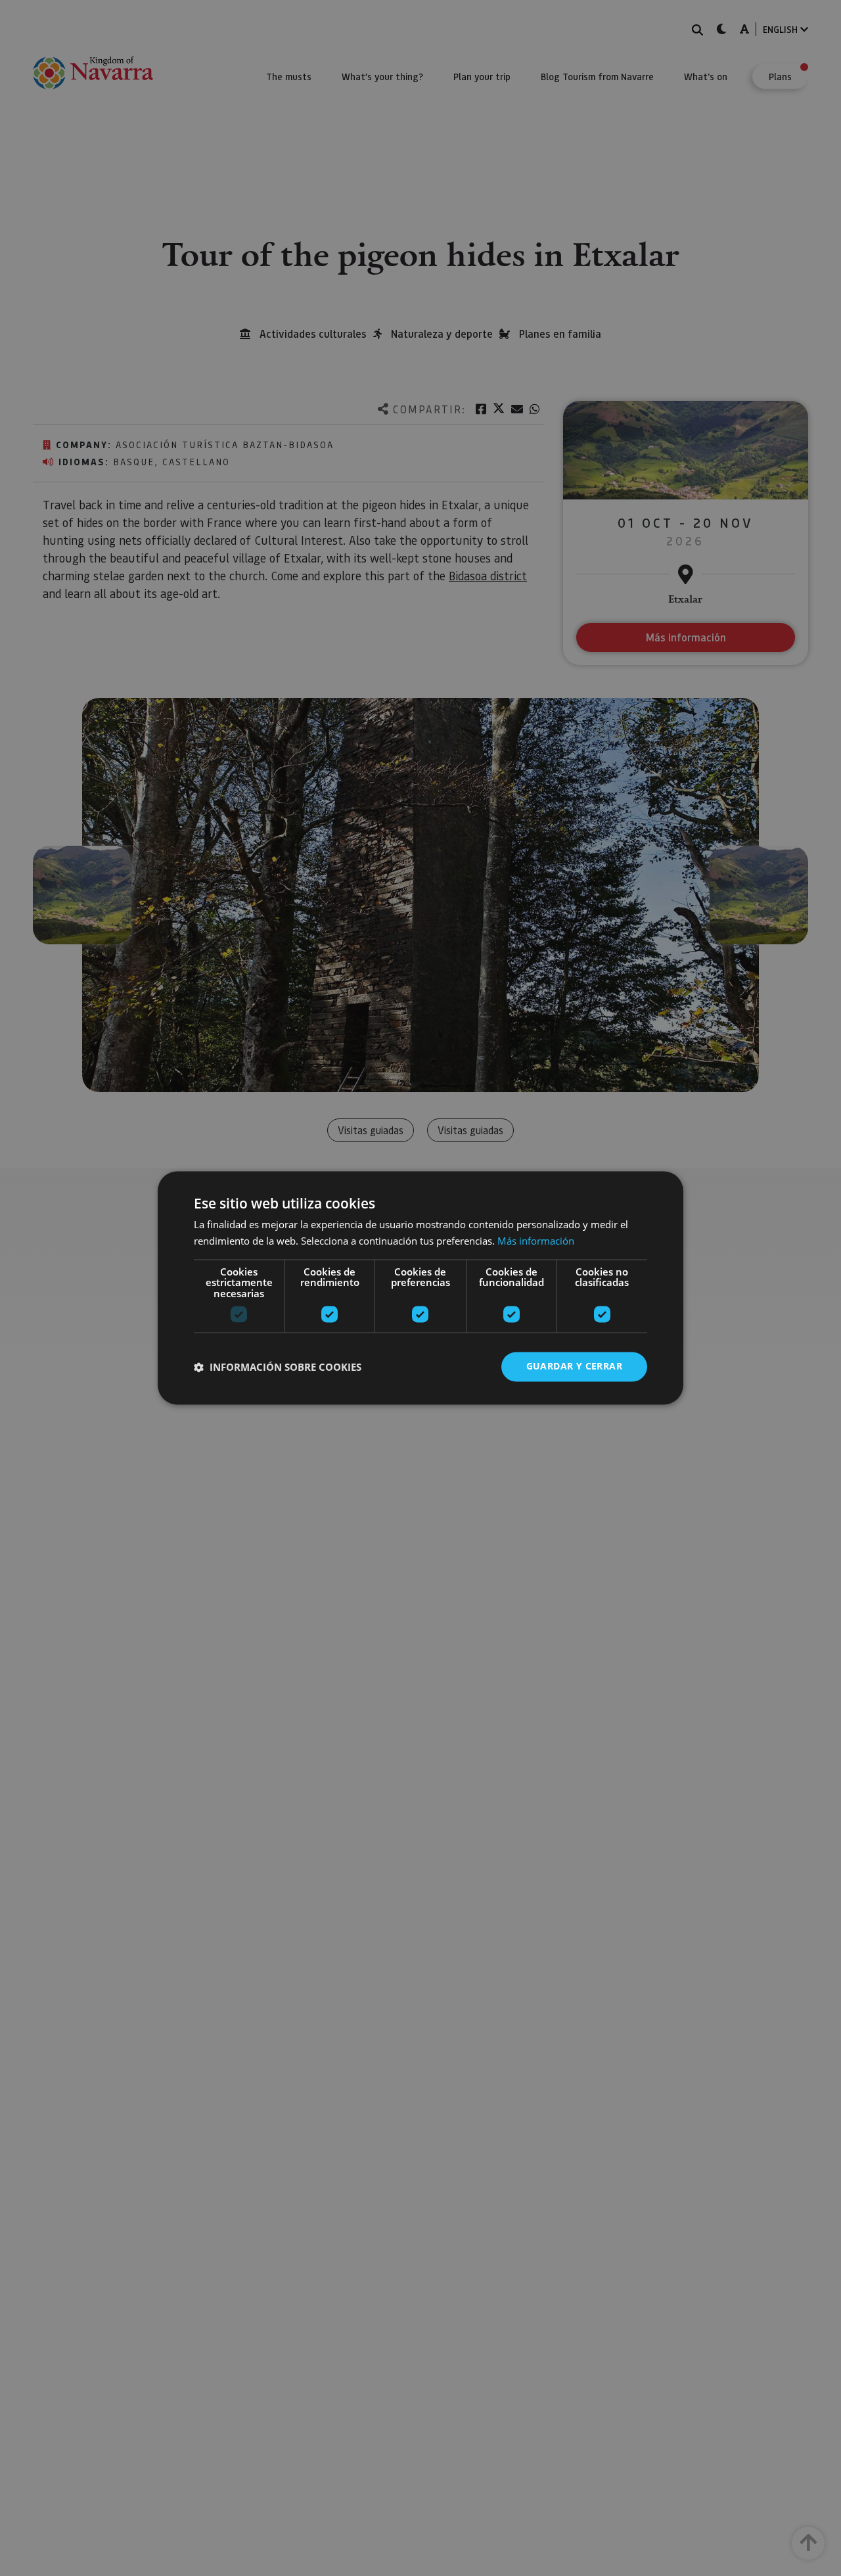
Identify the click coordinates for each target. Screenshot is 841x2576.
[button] (278, 1367)
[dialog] (420, 1288)
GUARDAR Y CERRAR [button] (574, 1367)
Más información (536, 1241)
